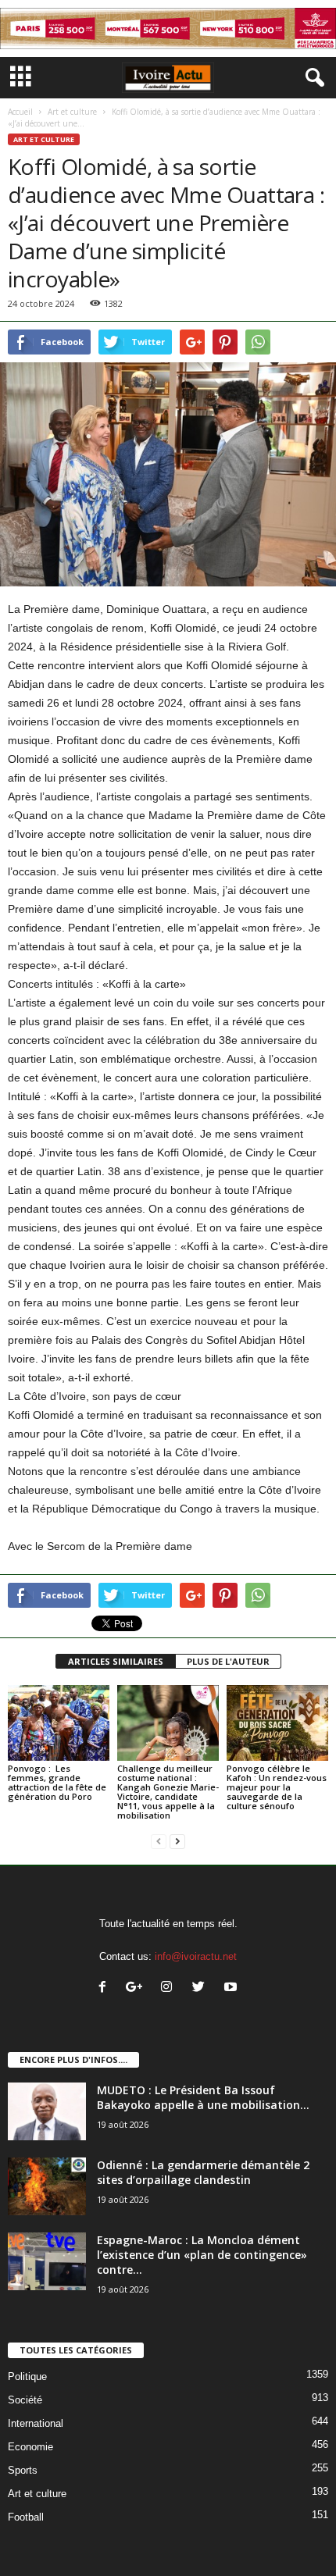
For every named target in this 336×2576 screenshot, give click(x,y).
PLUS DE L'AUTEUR (228, 1661)
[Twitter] (202, 1988)
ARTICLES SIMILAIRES (116, 1661)
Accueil (20, 112)
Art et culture (72, 112)
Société (25, 2400)
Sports (23, 2470)
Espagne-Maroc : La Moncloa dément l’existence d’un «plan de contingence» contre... (202, 2255)
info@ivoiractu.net (196, 1956)
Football (26, 2517)
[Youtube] (232, 1988)
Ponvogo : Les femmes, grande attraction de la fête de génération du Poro (57, 1782)
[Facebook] (106, 1988)
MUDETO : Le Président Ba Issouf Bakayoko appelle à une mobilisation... (203, 2097)
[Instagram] (170, 1988)
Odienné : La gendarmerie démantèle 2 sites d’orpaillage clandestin (203, 2172)
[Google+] (138, 1988)
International (36, 2423)
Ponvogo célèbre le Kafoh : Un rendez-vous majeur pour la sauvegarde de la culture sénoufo (277, 1787)
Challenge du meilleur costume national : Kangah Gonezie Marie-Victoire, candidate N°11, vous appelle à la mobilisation (168, 1792)
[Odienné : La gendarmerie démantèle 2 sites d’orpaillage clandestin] (47, 2187)
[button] (312, 78)
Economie (30, 2447)
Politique (27, 2376)
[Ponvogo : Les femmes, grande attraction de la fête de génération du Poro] (59, 1723)
